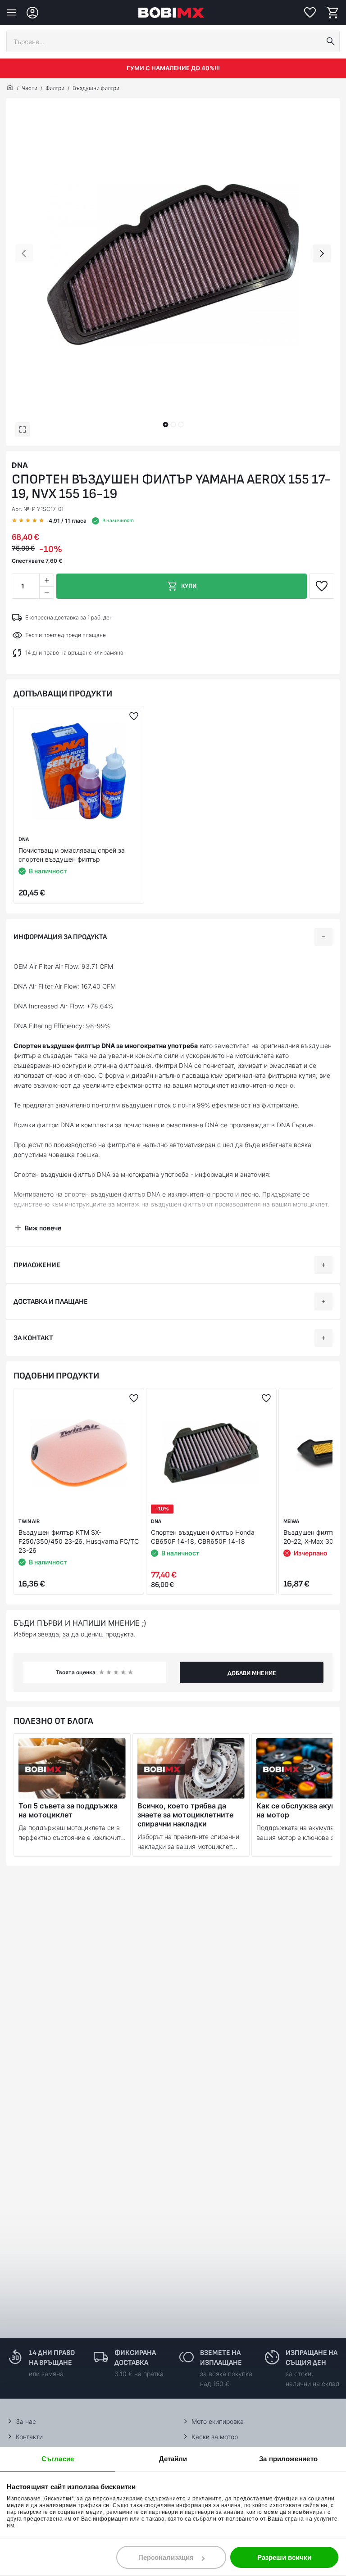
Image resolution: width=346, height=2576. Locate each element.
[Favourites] (310, 13)
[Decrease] (46, 592)
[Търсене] (331, 41)
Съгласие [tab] (58, 2459)
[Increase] (46, 580)
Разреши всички (284, 2557)
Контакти (29, 2437)
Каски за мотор (215, 2437)
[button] (165, 425)
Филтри (55, 88)
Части (30, 88)
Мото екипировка (218, 2421)
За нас (26, 2421)
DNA (20, 465)
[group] (173, 265)
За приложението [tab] (288, 2459)
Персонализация (166, 2557)
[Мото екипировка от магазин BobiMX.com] (10, 88)
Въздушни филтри (96, 88)
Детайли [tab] (173, 2459)
